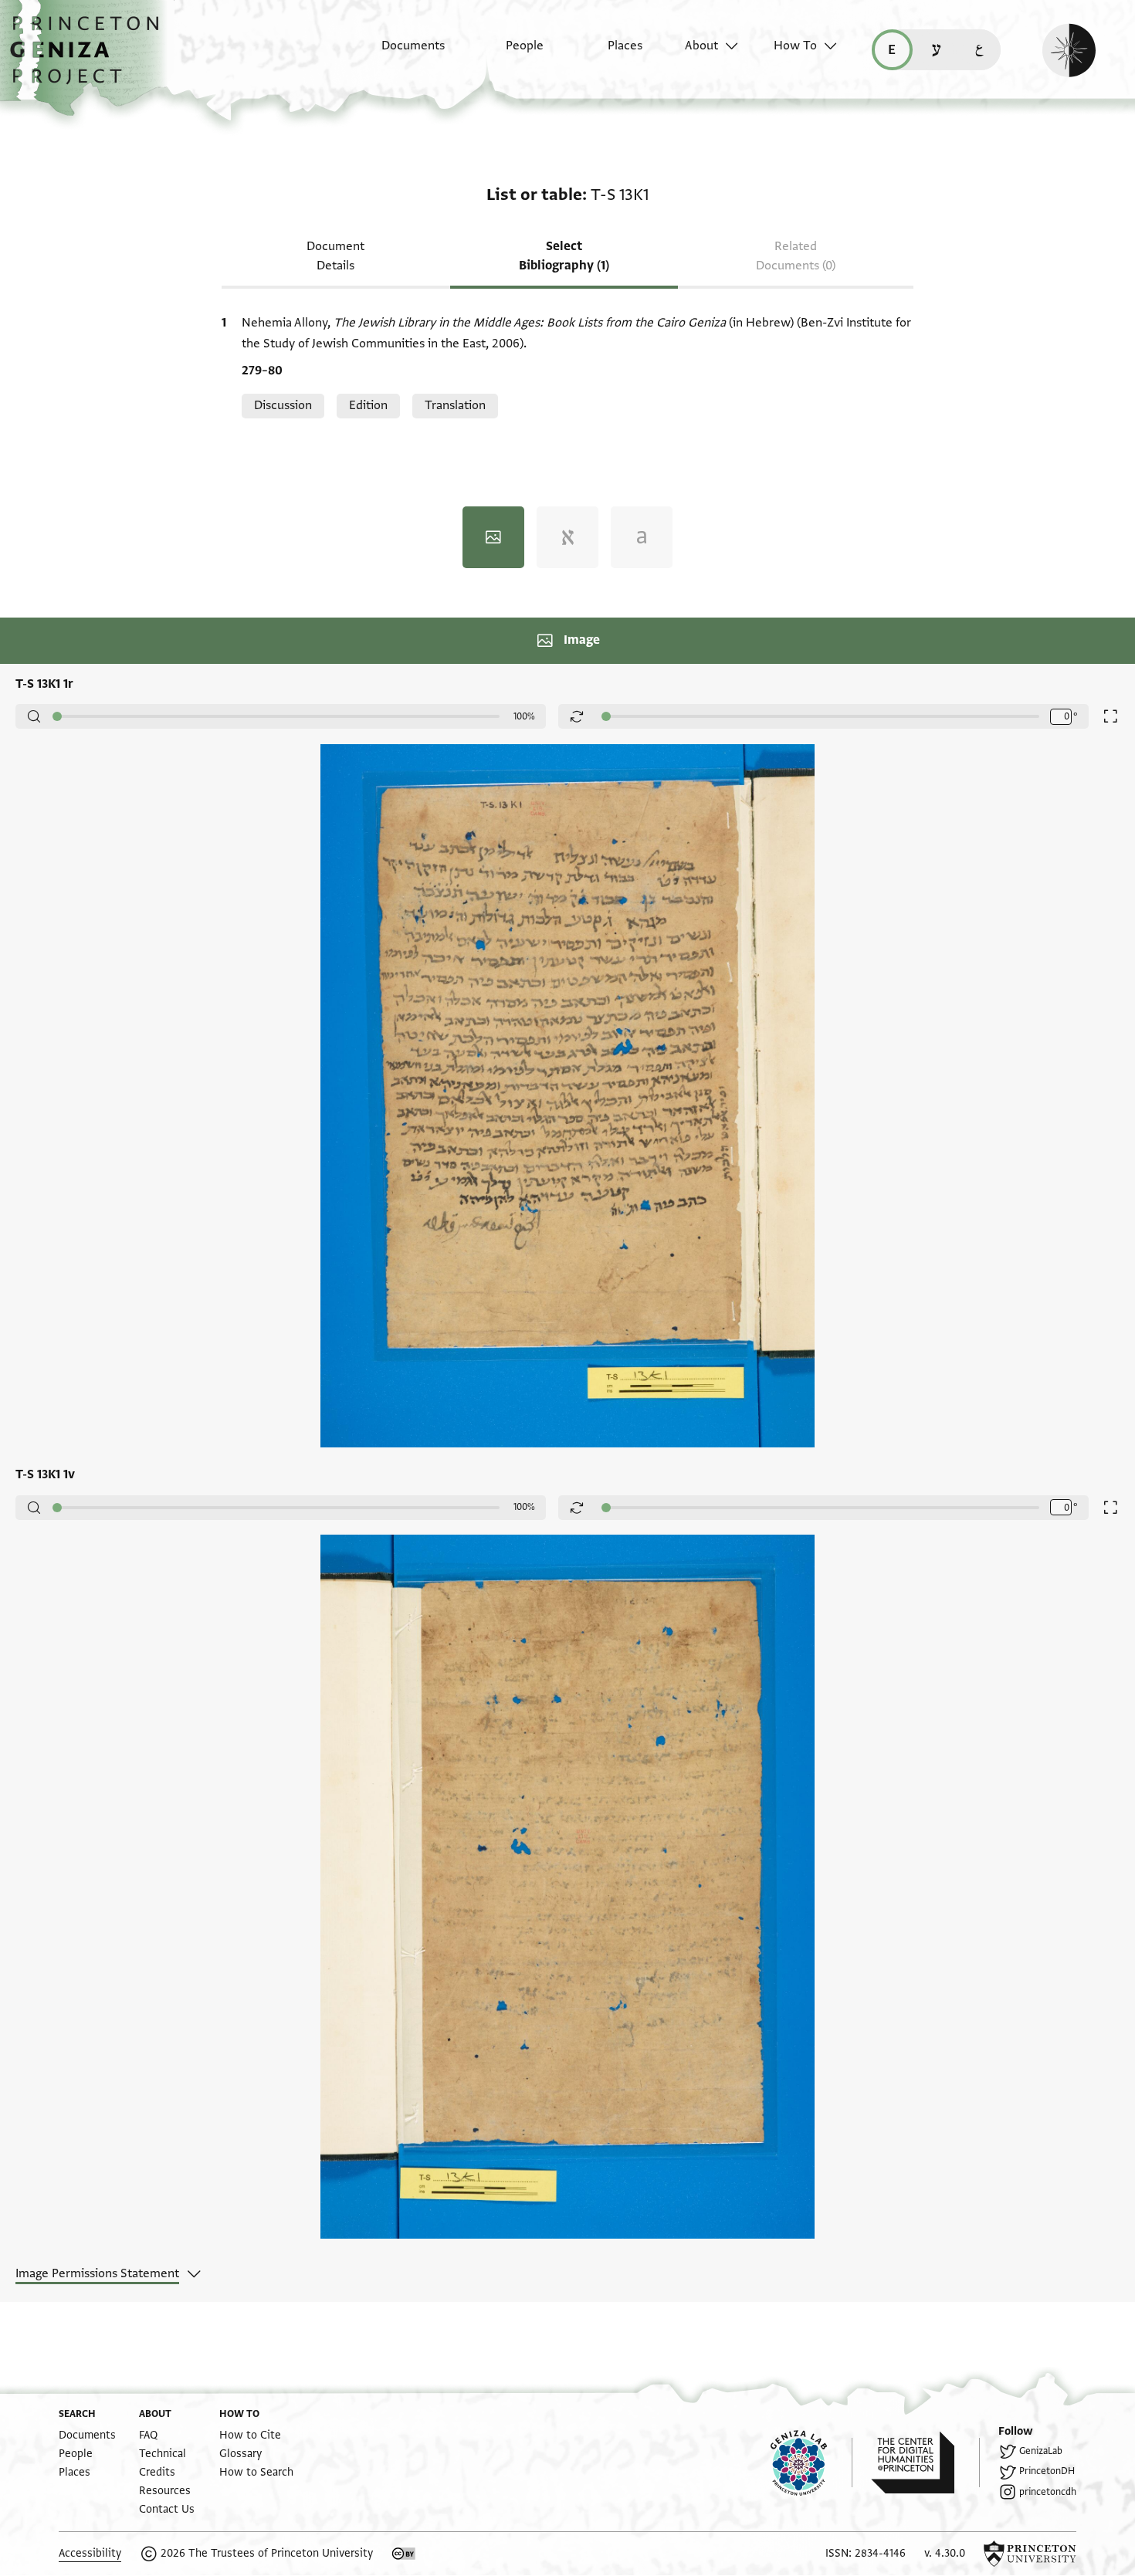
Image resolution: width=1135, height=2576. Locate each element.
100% (524, 716)
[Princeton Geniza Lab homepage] (811, 2463)
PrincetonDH (1047, 2471)
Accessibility (90, 2553)
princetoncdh (1048, 2492)
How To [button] (795, 46)
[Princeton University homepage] (1030, 2554)
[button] (90, 58)
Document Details (335, 256)
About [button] (701, 46)
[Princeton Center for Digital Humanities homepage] (925, 2463)
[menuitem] (400, 53)
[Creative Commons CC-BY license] (404, 2554)
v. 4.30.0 (945, 2553)
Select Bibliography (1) (564, 256)
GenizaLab (1041, 2451)
